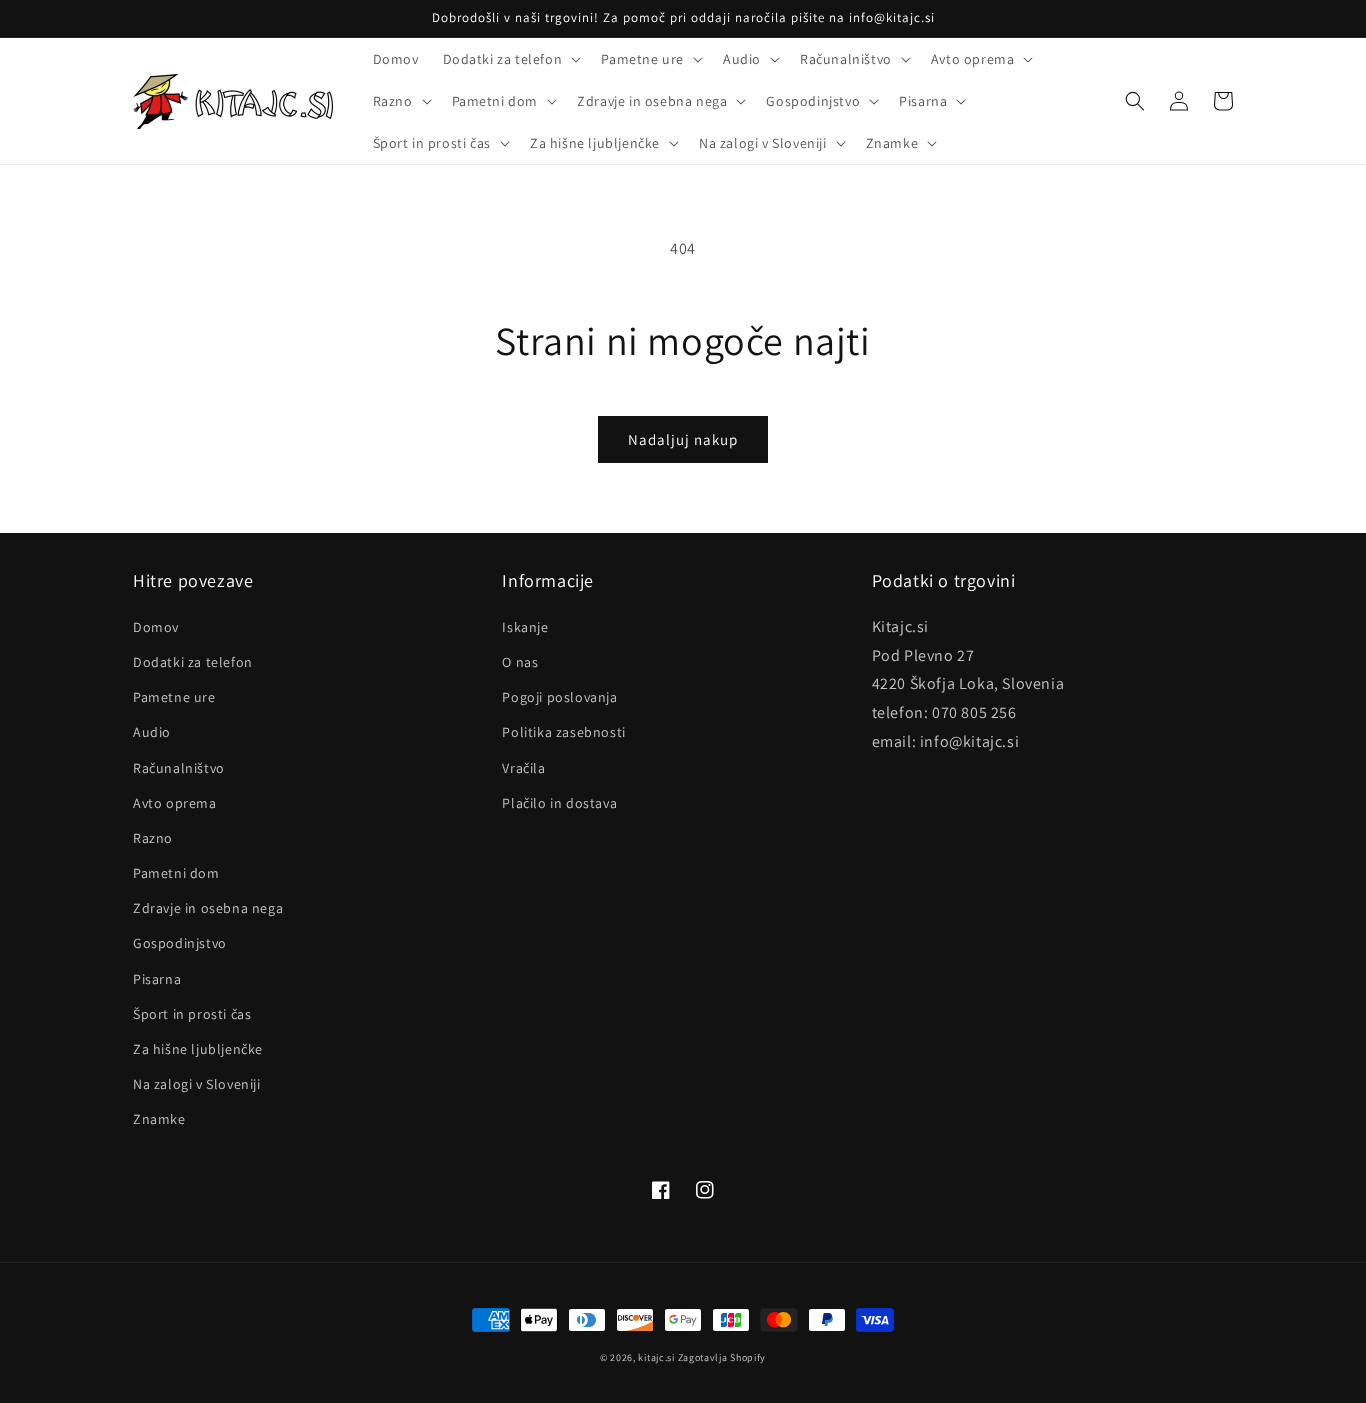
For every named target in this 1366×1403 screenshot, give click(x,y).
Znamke (159, 1119)
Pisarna (157, 979)
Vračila (523, 768)
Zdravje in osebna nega (208, 908)
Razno (153, 838)
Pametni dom (176, 873)
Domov (156, 627)
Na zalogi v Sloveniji (197, 1084)
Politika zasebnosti (563, 732)
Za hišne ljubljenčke (198, 1049)
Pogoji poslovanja (559, 697)
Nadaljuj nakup (683, 439)
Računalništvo (179, 768)
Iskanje (525, 627)
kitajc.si (656, 1357)
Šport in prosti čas (192, 1014)
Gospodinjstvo (180, 943)
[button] (510, 59)
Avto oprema (175, 803)
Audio (152, 732)
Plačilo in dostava (559, 803)
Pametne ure (174, 697)
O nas (520, 662)
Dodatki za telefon (193, 662)
